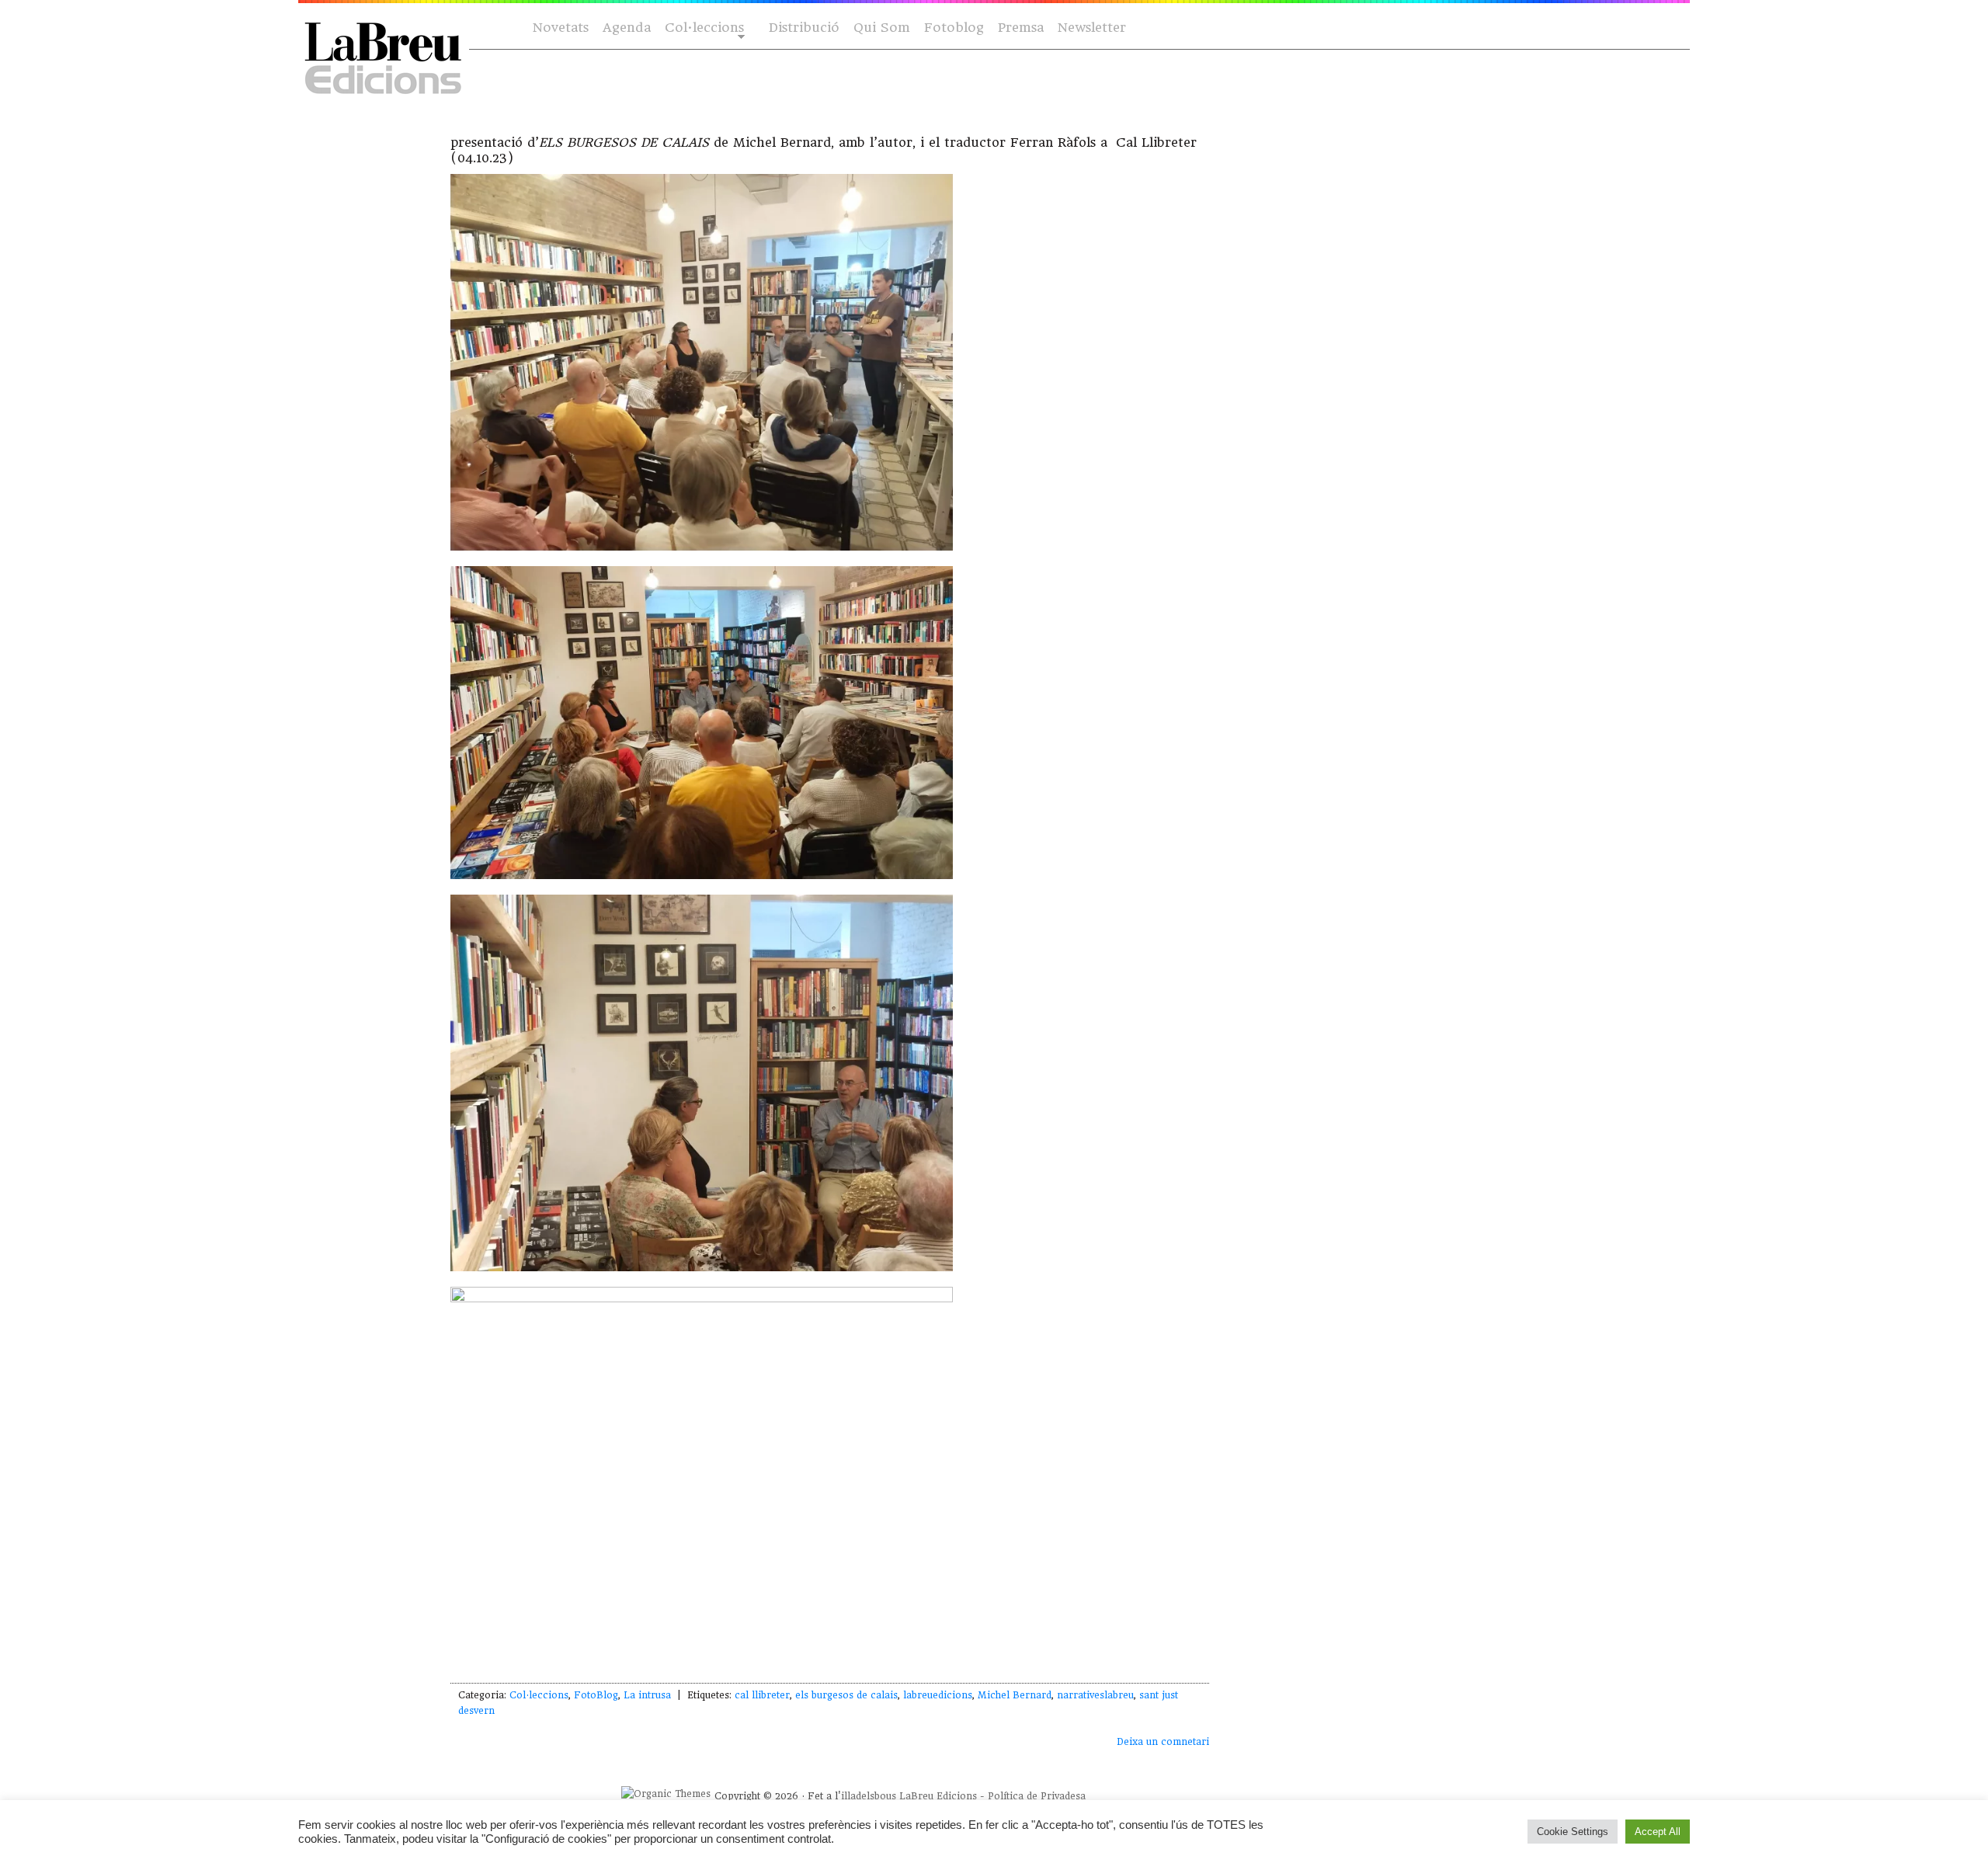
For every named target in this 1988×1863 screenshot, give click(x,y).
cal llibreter (762, 1695)
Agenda (627, 28)
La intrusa (647, 1695)
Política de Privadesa (1037, 1796)
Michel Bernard (1015, 1695)
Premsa (1021, 28)
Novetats (561, 28)
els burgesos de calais (846, 1695)
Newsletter (1092, 28)
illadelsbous (869, 1796)
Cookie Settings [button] (1573, 1832)
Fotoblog (954, 28)
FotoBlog (596, 1695)
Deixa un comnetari (1163, 1742)
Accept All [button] (1658, 1832)
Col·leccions (703, 28)
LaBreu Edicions (938, 1796)
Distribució (804, 28)
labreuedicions (938, 1695)
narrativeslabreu (1095, 1695)
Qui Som (882, 28)
